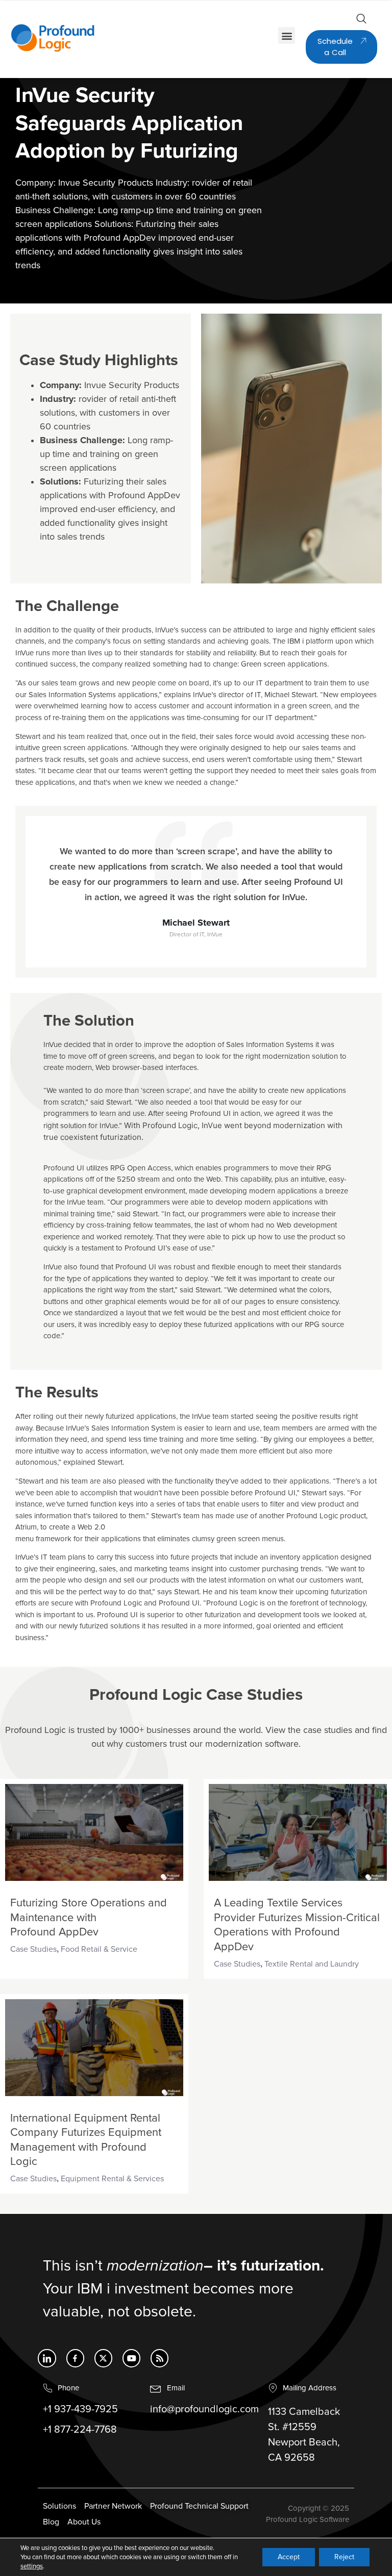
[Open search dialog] (361, 21)
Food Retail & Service (99, 1949)
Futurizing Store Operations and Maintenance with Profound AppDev (89, 1918)
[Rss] (160, 2358)
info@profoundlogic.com (204, 2409)
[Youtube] (131, 2358)
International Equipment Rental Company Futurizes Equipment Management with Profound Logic (86, 2140)
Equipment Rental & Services (112, 2179)
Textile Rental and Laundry (313, 1964)
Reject (344, 2557)
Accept (289, 2557)
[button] (287, 35)
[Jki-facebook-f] (75, 2358)
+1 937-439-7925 (80, 2409)
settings (32, 2566)
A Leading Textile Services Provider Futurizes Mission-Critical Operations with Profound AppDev (297, 1925)
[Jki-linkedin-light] (47, 2358)
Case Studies (33, 1949)
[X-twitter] (103, 2358)
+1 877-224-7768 (80, 2430)
